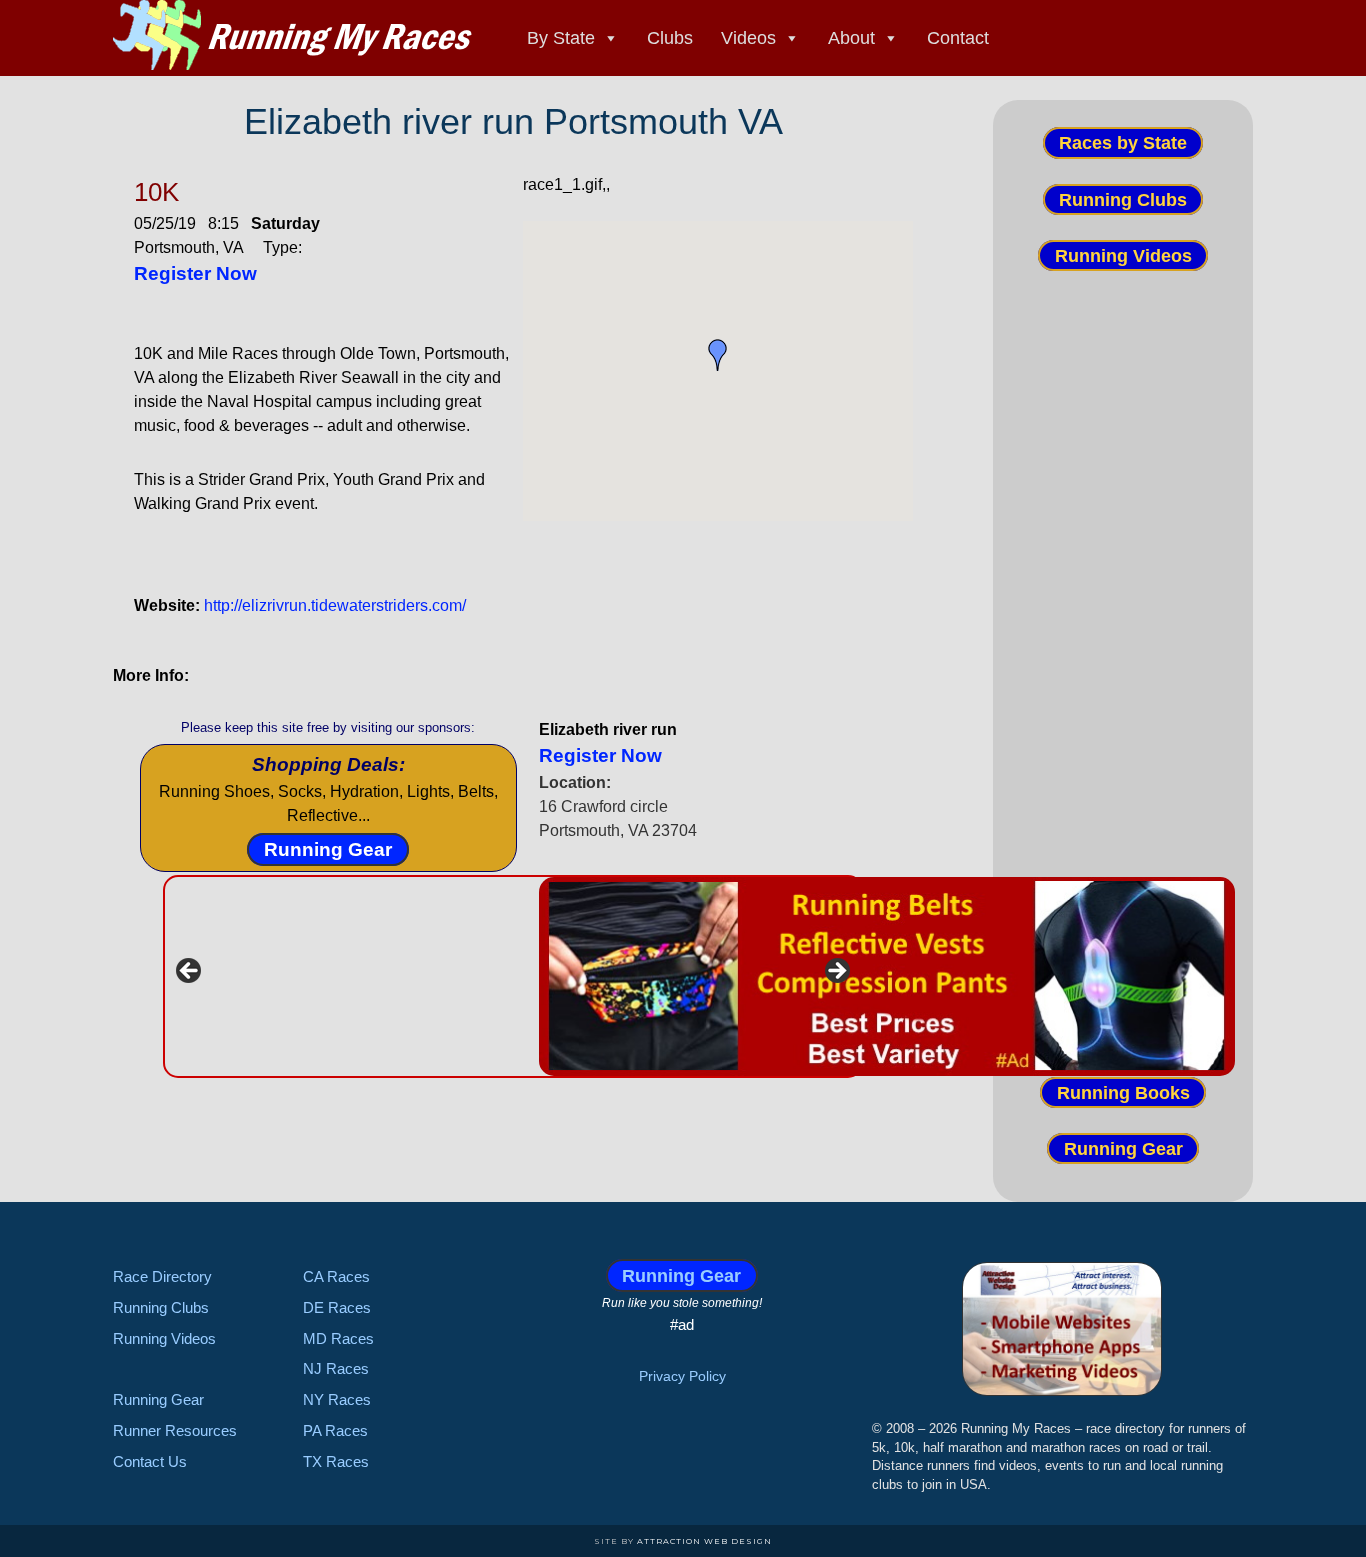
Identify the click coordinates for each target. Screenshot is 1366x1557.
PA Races (335, 1430)
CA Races (336, 1276)
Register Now (195, 273)
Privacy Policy (682, 1376)
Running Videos (1123, 256)
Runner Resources (175, 1430)
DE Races (337, 1307)
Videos (748, 38)
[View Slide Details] (887, 976)
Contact (958, 38)
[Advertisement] (1123, 647)
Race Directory (162, 1276)
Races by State (1123, 143)
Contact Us (150, 1461)
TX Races (336, 1461)
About (851, 38)
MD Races (338, 1338)
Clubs (670, 38)
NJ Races (336, 1368)
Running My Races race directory (293, 35)
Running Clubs (1123, 199)
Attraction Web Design (704, 1541)
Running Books (1123, 1092)
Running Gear (328, 849)
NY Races (337, 1399)
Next (836, 972)
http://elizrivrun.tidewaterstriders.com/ (335, 605)
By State (561, 38)
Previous (190, 972)
